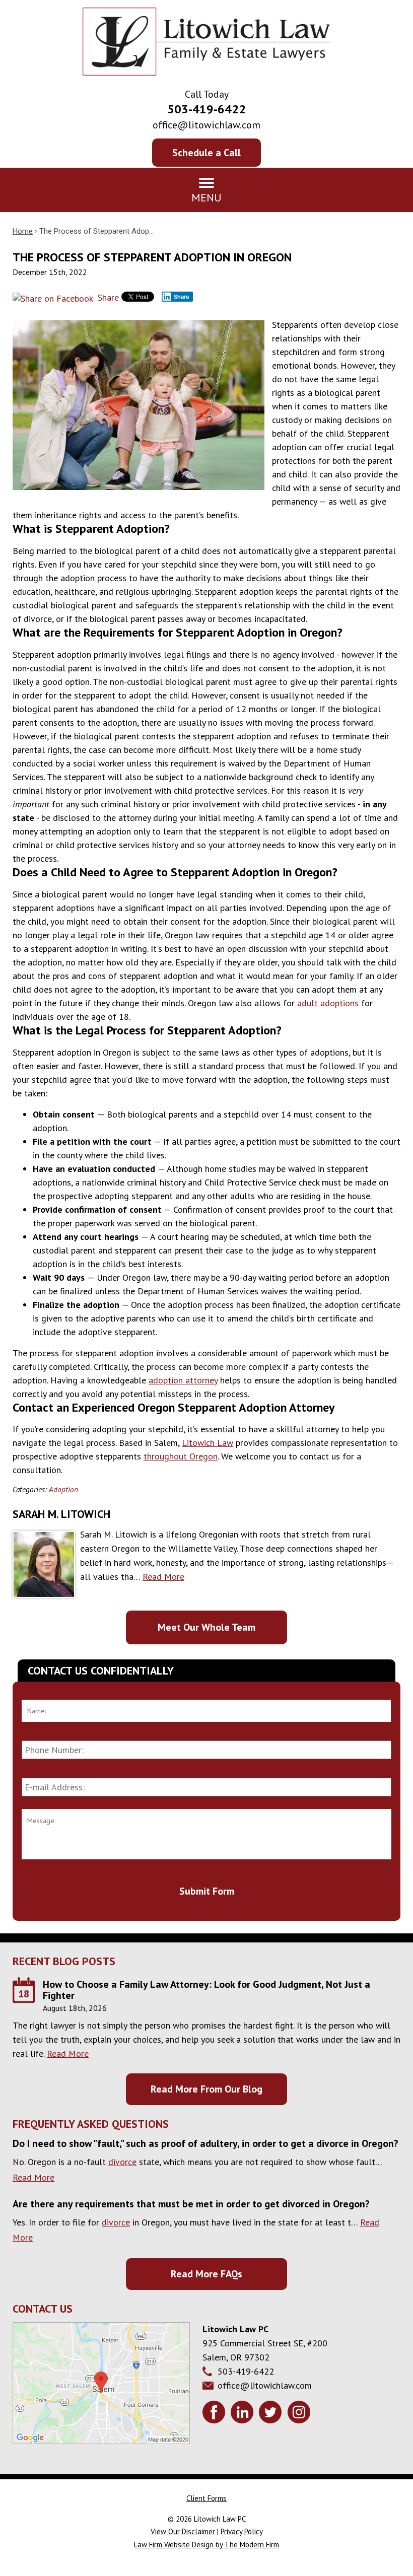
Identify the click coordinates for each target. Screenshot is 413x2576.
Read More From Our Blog (206, 2089)
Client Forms (206, 2498)
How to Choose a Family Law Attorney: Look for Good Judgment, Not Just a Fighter (206, 1990)
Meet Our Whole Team (206, 1627)
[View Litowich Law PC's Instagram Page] (300, 2414)
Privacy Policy (242, 2531)
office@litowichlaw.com (206, 125)
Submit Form (207, 1891)
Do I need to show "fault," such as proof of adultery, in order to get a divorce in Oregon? (205, 2143)
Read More (163, 1577)
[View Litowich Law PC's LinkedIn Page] (244, 2414)
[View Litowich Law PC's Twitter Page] (272, 2414)
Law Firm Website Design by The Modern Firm (206, 2545)
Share (107, 297)
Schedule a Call (206, 153)
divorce (122, 2162)
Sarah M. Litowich (61, 1514)
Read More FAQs (206, 2274)
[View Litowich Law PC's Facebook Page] (215, 2414)
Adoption (63, 1489)
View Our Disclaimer (183, 2531)
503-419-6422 (206, 109)
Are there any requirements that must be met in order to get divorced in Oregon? (191, 2204)
